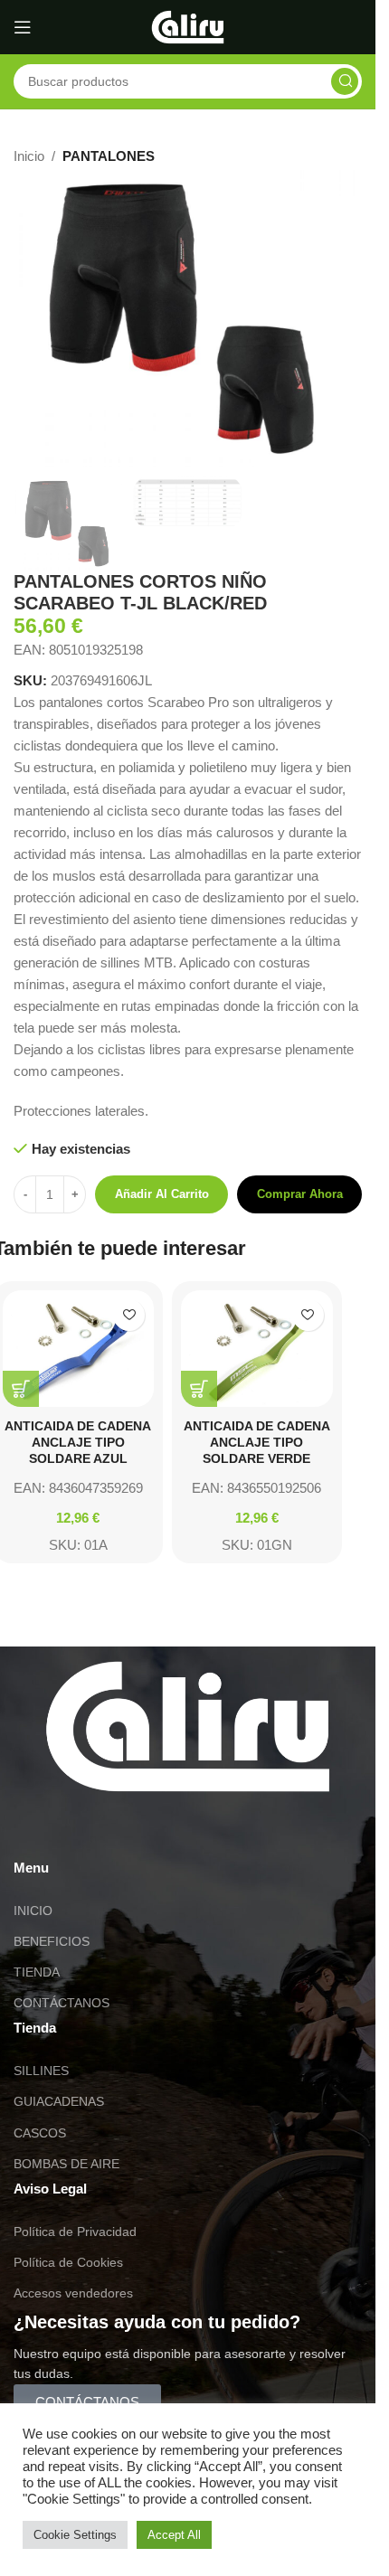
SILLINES (41, 2071)
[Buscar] (345, 81)
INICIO (33, 1911)
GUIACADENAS (59, 2101)
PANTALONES (109, 156)
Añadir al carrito (162, 1194)
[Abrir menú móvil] (23, 27)
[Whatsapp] (36, 1829)
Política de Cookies (68, 2262)
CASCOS (40, 2133)
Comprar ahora (300, 1194)
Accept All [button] (174, 2535)
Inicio (29, 156)
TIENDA (37, 1972)
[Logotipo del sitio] (188, 26)
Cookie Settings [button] (75, 2535)
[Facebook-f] (134, 1829)
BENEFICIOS (52, 1941)
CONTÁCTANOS (62, 2003)
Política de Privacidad (75, 2232)
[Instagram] (85, 1829)
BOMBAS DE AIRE (66, 2164)
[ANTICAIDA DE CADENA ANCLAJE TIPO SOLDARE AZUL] (79, 1349)
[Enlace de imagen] (188, 1725)
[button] (21, 1389)
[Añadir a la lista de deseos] (129, 1315)
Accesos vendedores (73, 2293)
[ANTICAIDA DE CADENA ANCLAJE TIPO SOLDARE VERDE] (257, 1349)
